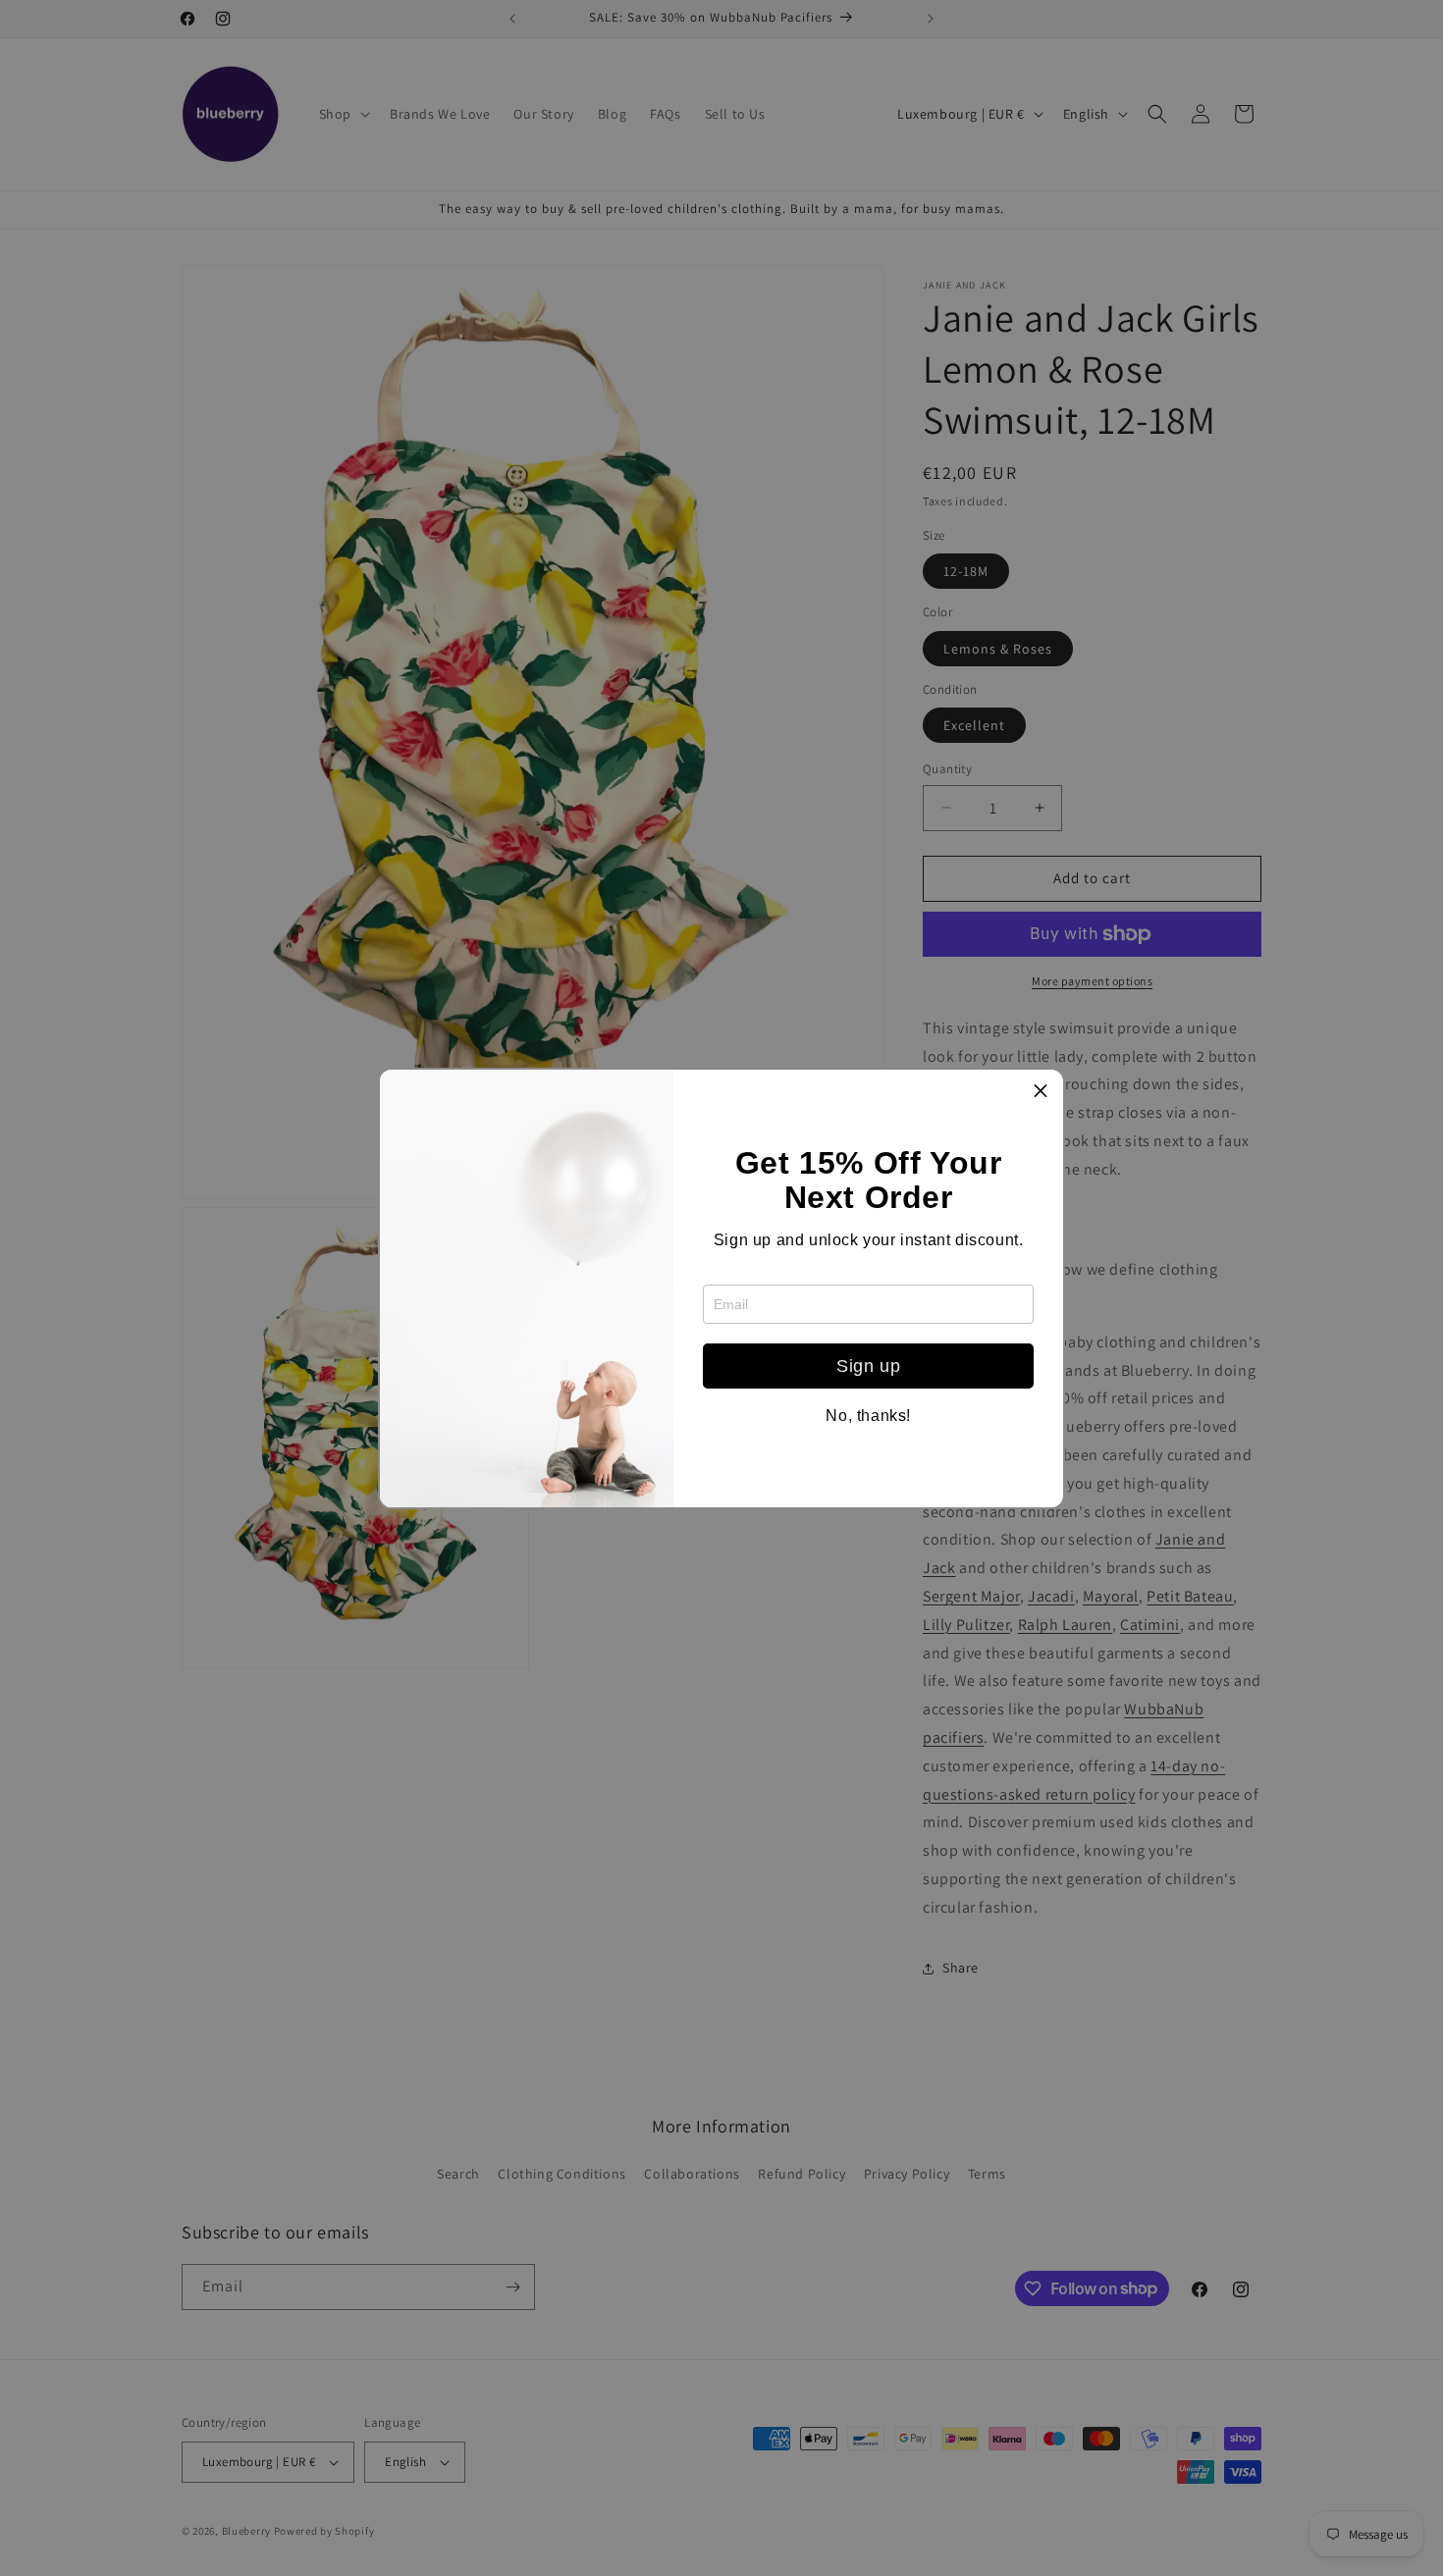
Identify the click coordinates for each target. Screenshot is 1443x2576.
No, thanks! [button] (868, 1416)
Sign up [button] (868, 1366)
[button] (1041, 1092)
